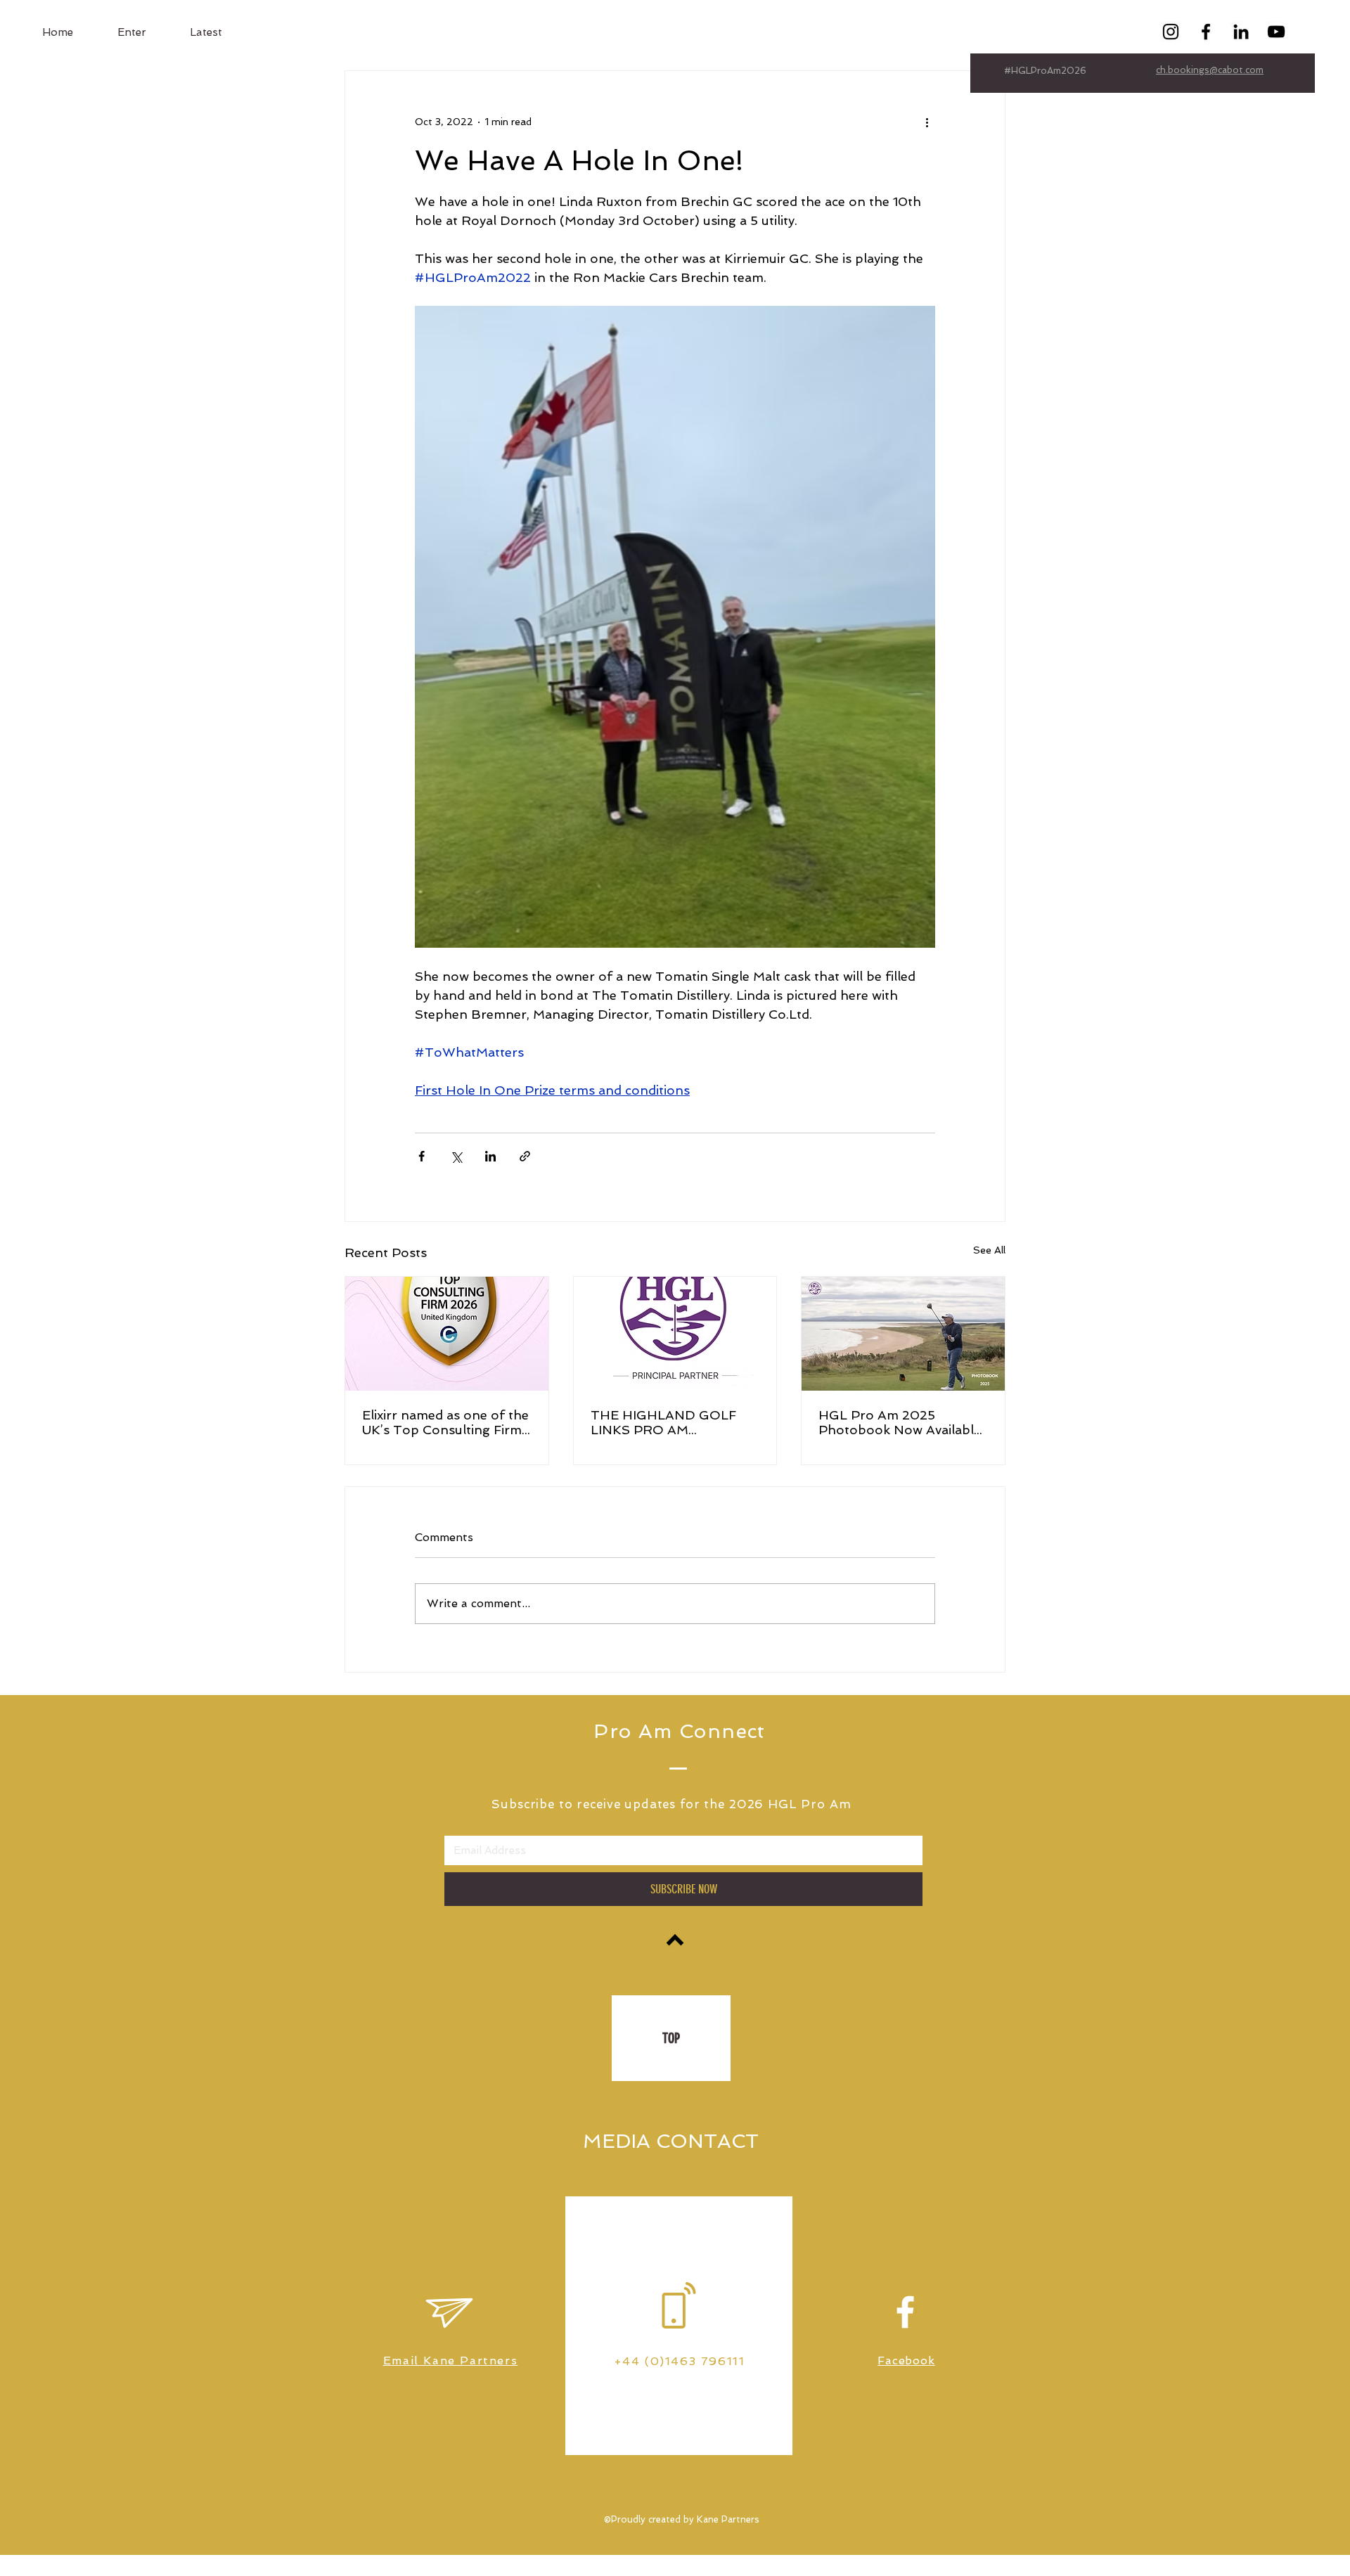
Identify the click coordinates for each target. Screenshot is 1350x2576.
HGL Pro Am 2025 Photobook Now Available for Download (900, 1422)
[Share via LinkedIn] (490, 1156)
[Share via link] (525, 1156)
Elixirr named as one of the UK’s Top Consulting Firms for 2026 (445, 1422)
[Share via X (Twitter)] (456, 1156)
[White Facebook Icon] (905, 2312)
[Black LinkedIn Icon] (1241, 32)
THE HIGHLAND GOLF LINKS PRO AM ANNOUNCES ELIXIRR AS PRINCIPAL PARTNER (673, 1422)
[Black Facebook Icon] (1206, 32)
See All (989, 1250)
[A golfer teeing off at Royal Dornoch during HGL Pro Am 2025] (903, 1334)
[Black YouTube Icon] (1276, 32)
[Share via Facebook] (422, 1156)
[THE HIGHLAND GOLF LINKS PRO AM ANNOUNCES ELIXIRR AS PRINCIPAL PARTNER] (675, 1334)
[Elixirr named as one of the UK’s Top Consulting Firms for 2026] (447, 1334)
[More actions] (927, 122)
